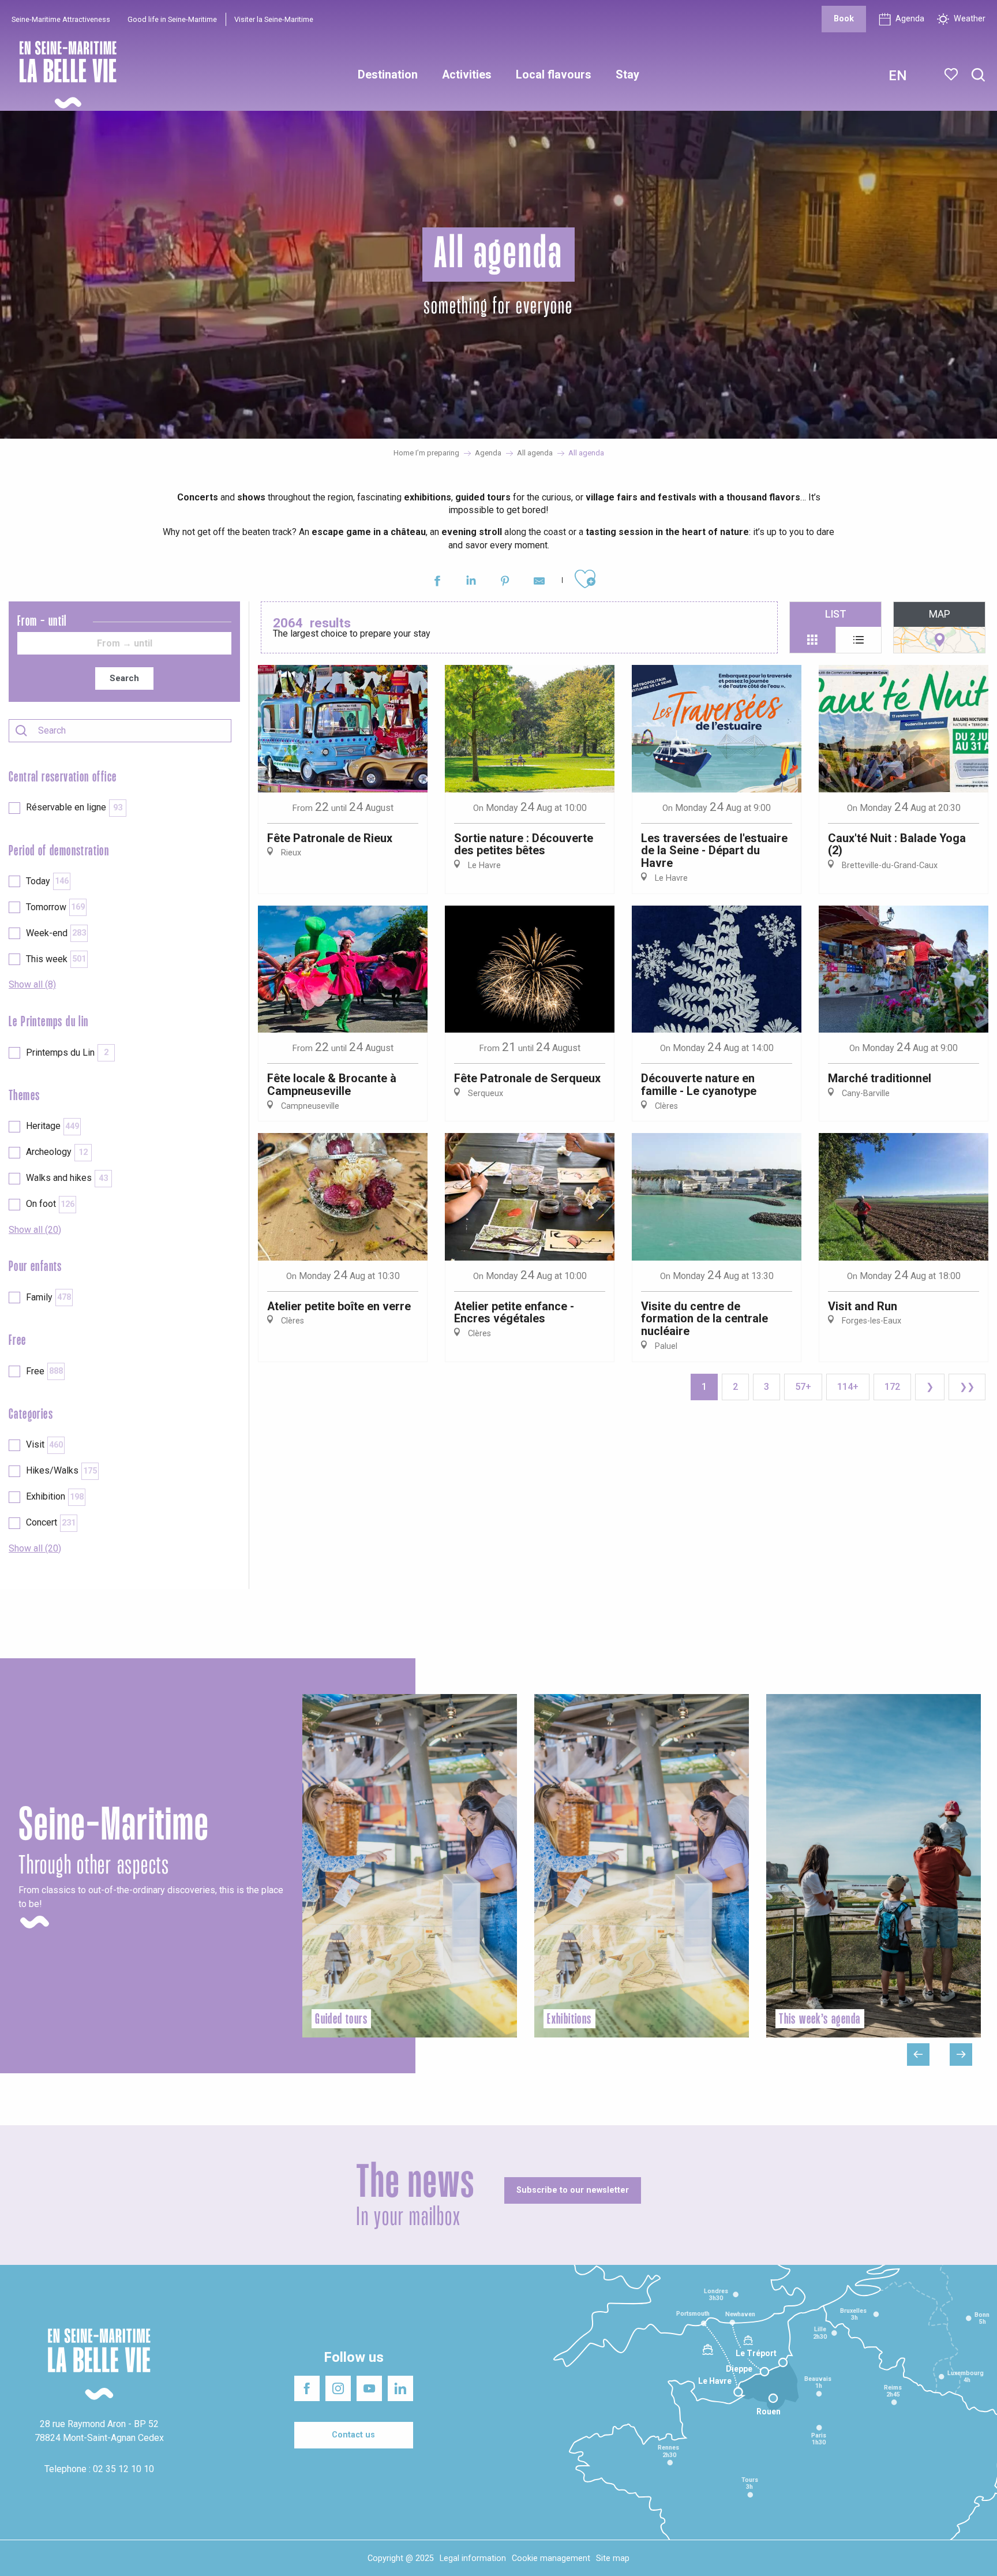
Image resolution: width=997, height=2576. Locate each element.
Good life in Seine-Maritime (172, 19)
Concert (51, 1522)
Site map (613, 2558)
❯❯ (967, 1387)
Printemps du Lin (67, 1053)
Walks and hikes (67, 1178)
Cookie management (551, 2558)
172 (892, 1387)
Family (48, 1297)
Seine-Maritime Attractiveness (61, 19)
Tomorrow (55, 907)
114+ (848, 1387)
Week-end (56, 933)
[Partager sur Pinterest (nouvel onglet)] (505, 583)
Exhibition (55, 1496)
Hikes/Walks (61, 1470)
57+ (803, 1387)
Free (44, 1371)
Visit (44, 1444)
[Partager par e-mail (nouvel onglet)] (539, 583)
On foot (50, 1204)
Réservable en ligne (74, 807)
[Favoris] (952, 74)
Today (47, 881)
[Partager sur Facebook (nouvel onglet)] (437, 583)
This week (56, 959)
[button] (978, 75)
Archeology (57, 1152)
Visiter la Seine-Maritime (274, 19)
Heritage (53, 1126)
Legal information (473, 2558)
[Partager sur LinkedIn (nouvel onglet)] (471, 583)
